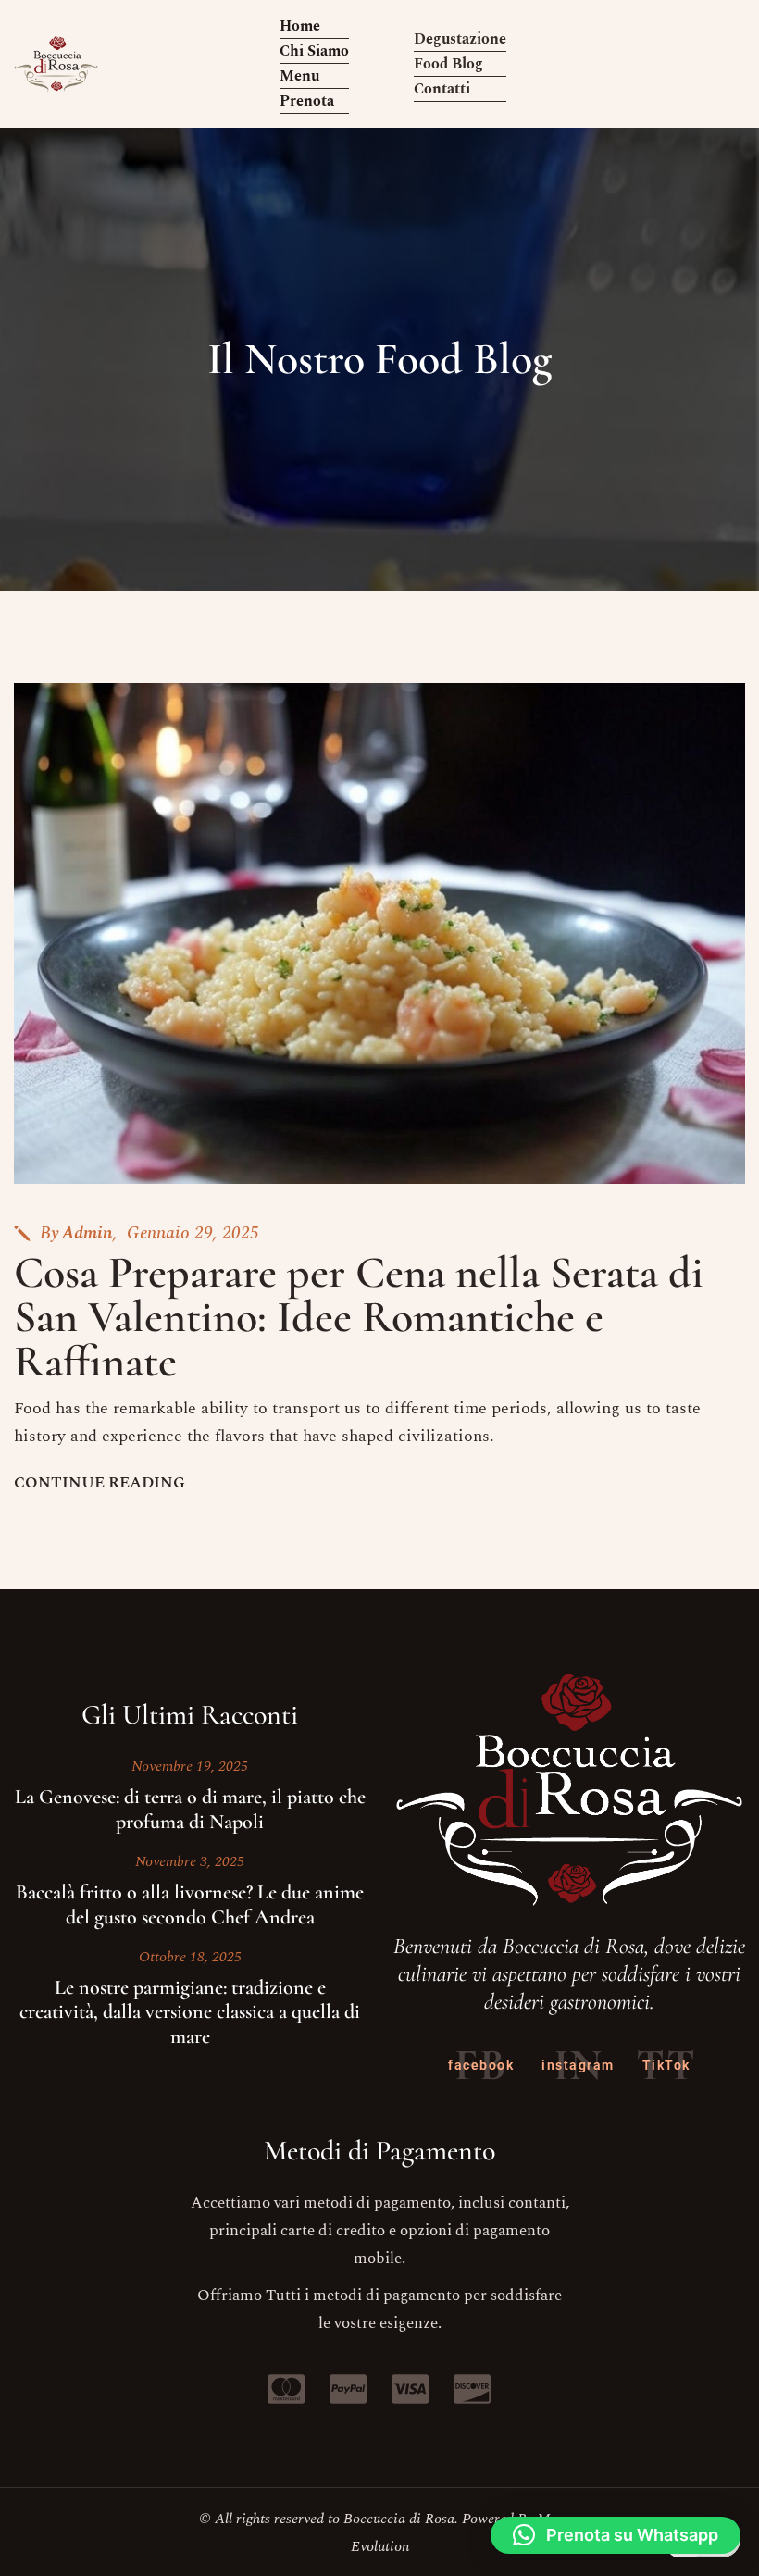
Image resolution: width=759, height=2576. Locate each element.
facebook (481, 2065)
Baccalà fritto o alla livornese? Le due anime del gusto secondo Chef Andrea (190, 1904)
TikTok (666, 2065)
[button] (616, 2535)
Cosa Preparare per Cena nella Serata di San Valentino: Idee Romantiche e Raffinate (359, 1317)
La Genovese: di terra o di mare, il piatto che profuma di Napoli (190, 1809)
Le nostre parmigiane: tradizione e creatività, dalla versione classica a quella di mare (190, 2012)
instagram (578, 2065)
